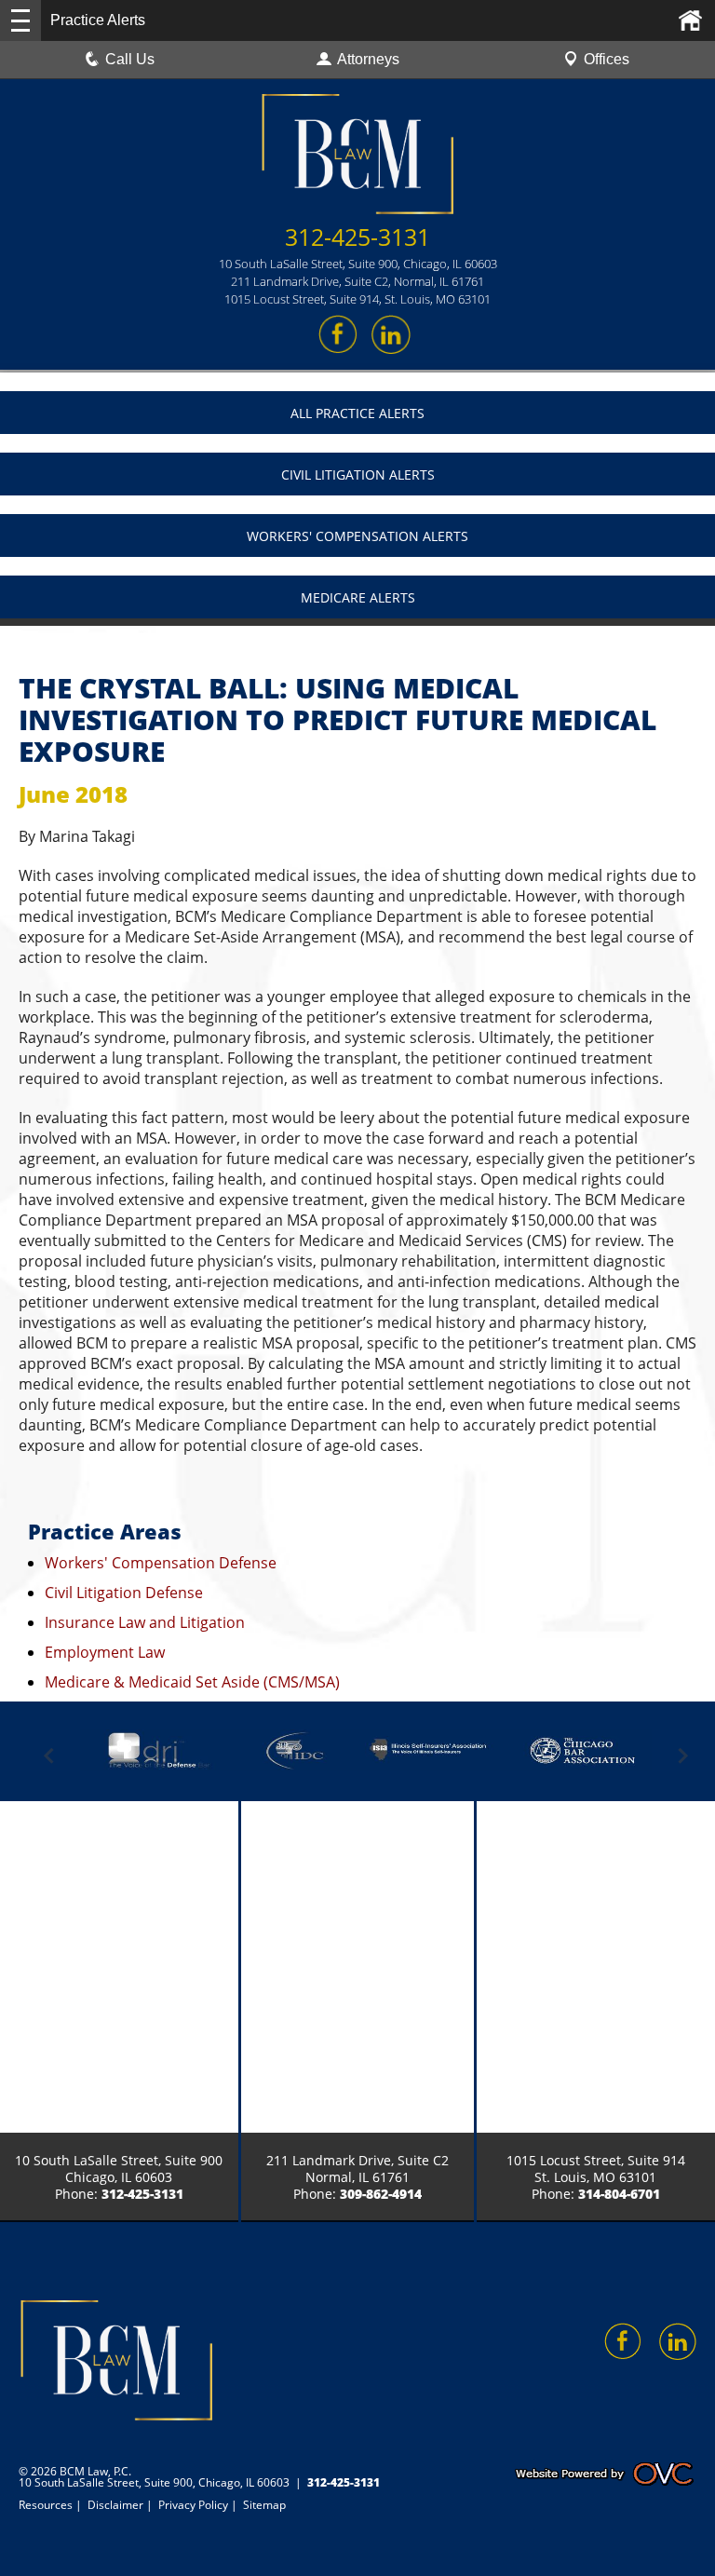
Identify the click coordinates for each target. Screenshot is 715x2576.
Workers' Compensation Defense (161, 1563)
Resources (46, 2505)
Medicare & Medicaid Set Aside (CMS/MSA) (192, 1682)
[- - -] (20, 20)
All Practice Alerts (357, 413)
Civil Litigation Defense (124, 1593)
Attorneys (368, 59)
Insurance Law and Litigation (145, 1622)
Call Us (130, 59)
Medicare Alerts (358, 597)
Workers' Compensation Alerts (357, 536)
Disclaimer (115, 2505)
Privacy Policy (193, 2505)
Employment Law (105, 1652)
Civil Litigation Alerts (358, 475)
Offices (607, 59)
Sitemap (264, 2505)
